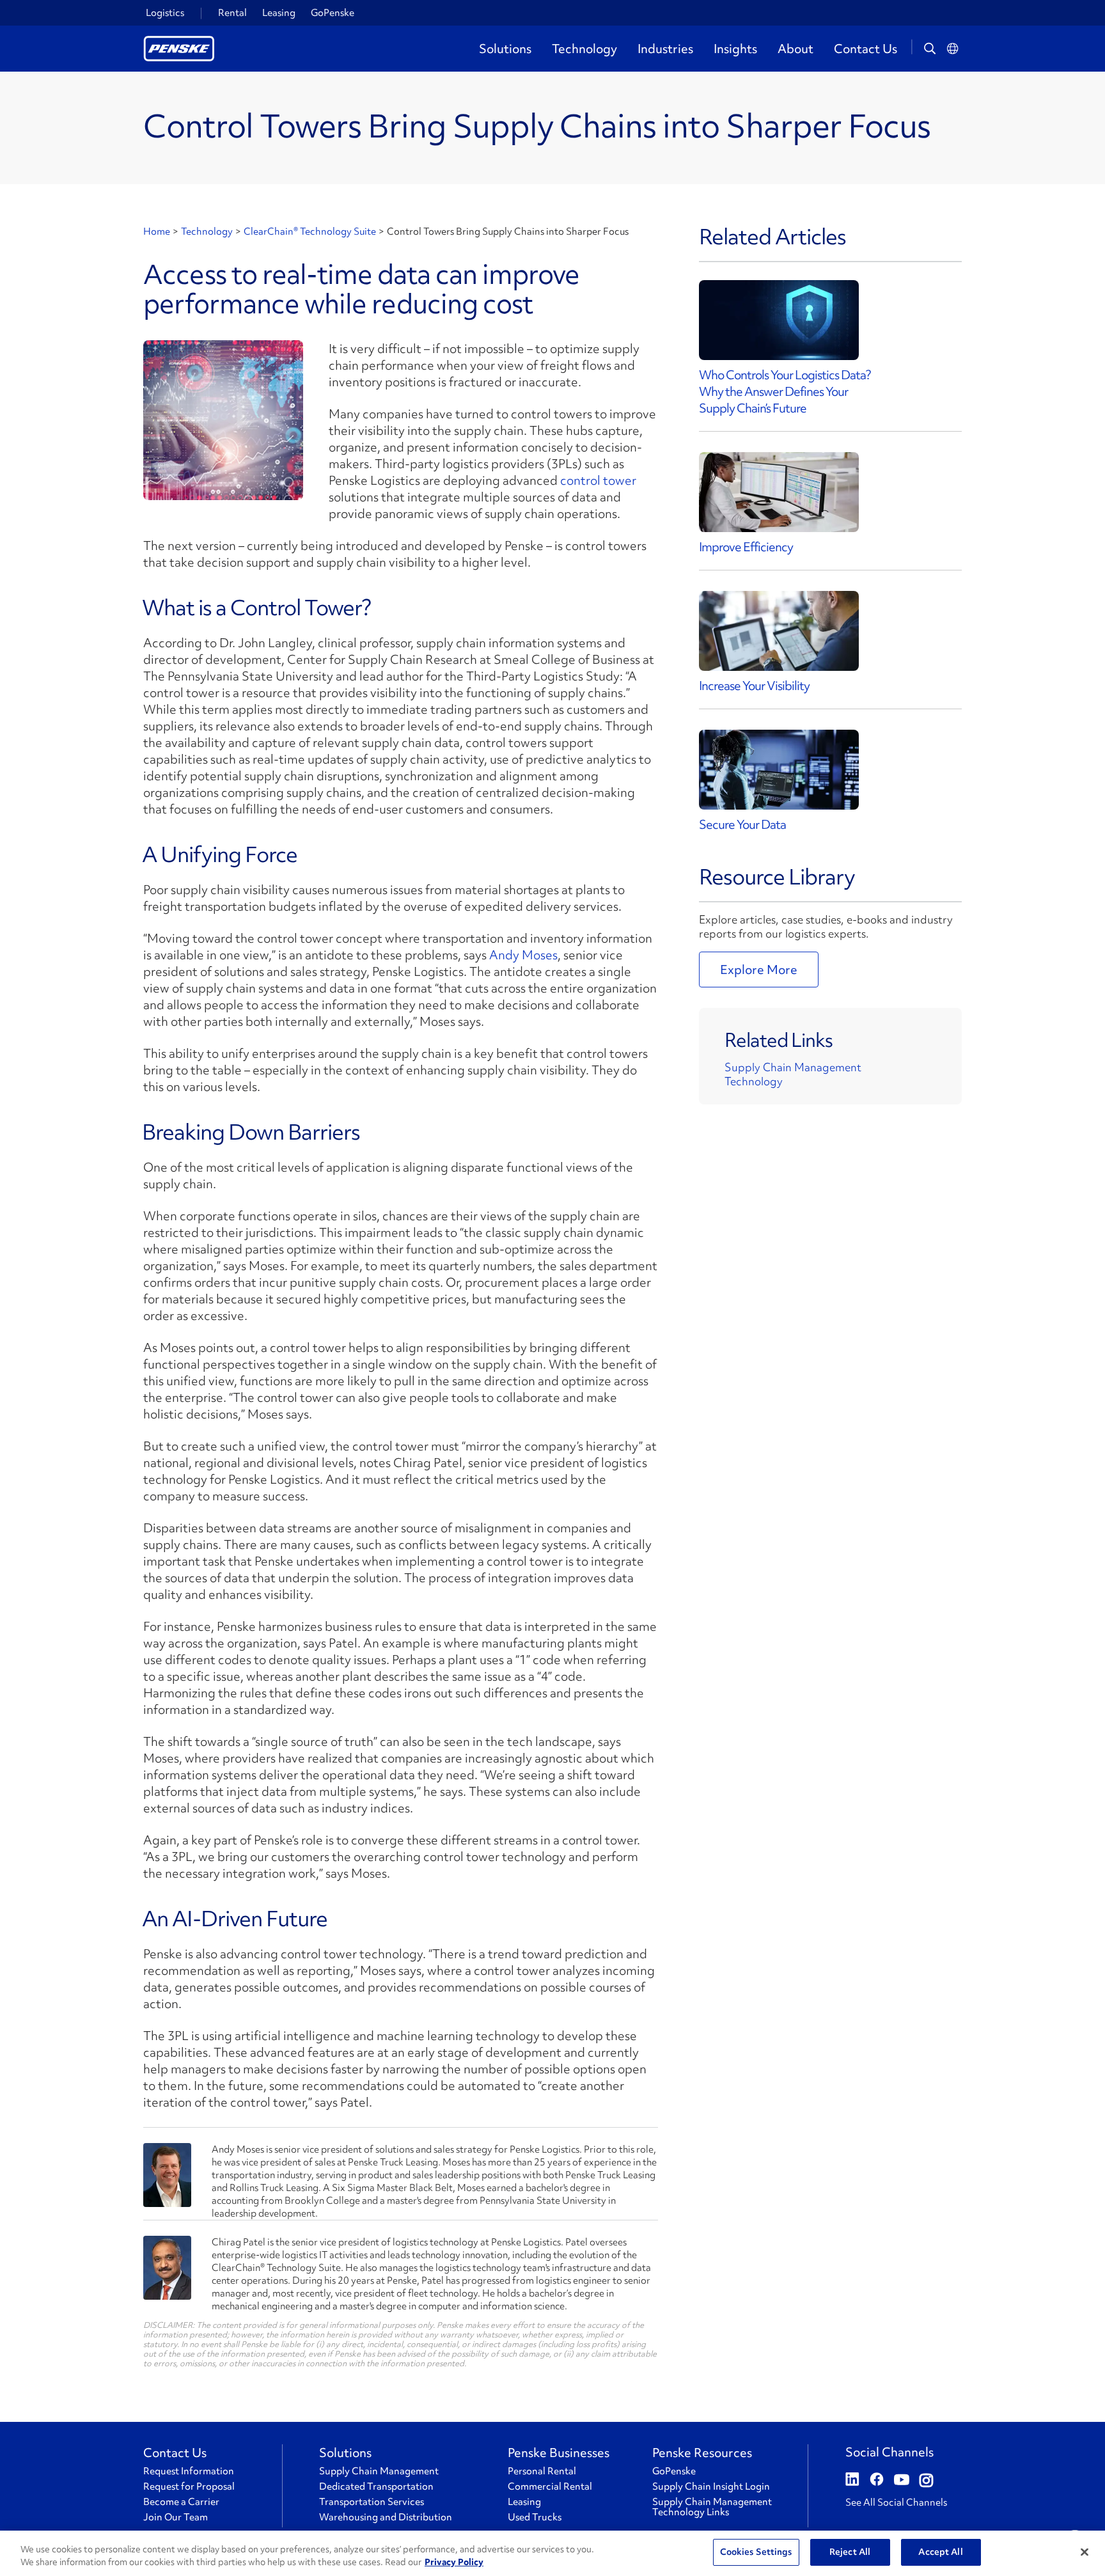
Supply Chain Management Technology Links (712, 2507)
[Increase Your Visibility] (779, 631)
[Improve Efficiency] (779, 492)
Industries (665, 49)
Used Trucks (535, 2517)
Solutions (505, 49)
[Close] (1085, 2552)
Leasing (279, 13)
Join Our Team (176, 2517)
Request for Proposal (189, 2486)
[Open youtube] (902, 2481)
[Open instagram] (926, 2481)
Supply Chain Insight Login (711, 2486)
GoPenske (333, 13)
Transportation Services (372, 2502)
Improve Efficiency (746, 547)
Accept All (940, 2552)
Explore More (759, 970)
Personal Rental (542, 2471)
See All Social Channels (896, 2502)
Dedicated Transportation (376, 2486)
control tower (598, 480)
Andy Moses (523, 955)
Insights (735, 49)
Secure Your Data (742, 824)
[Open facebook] (877, 2481)
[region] (552, 2553)
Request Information (189, 2471)
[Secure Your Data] (779, 770)
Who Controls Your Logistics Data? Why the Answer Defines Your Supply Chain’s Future (785, 391)
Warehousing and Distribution (386, 2517)
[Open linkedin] (852, 2481)
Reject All (850, 2552)
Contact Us (866, 49)
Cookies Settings (756, 2552)
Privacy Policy (454, 2562)
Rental (232, 13)
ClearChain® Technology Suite (310, 232)
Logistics (165, 13)
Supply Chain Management (793, 1067)
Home (157, 232)
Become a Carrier (181, 2502)
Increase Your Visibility (754, 686)
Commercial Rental (550, 2486)
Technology (584, 49)
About (795, 49)
